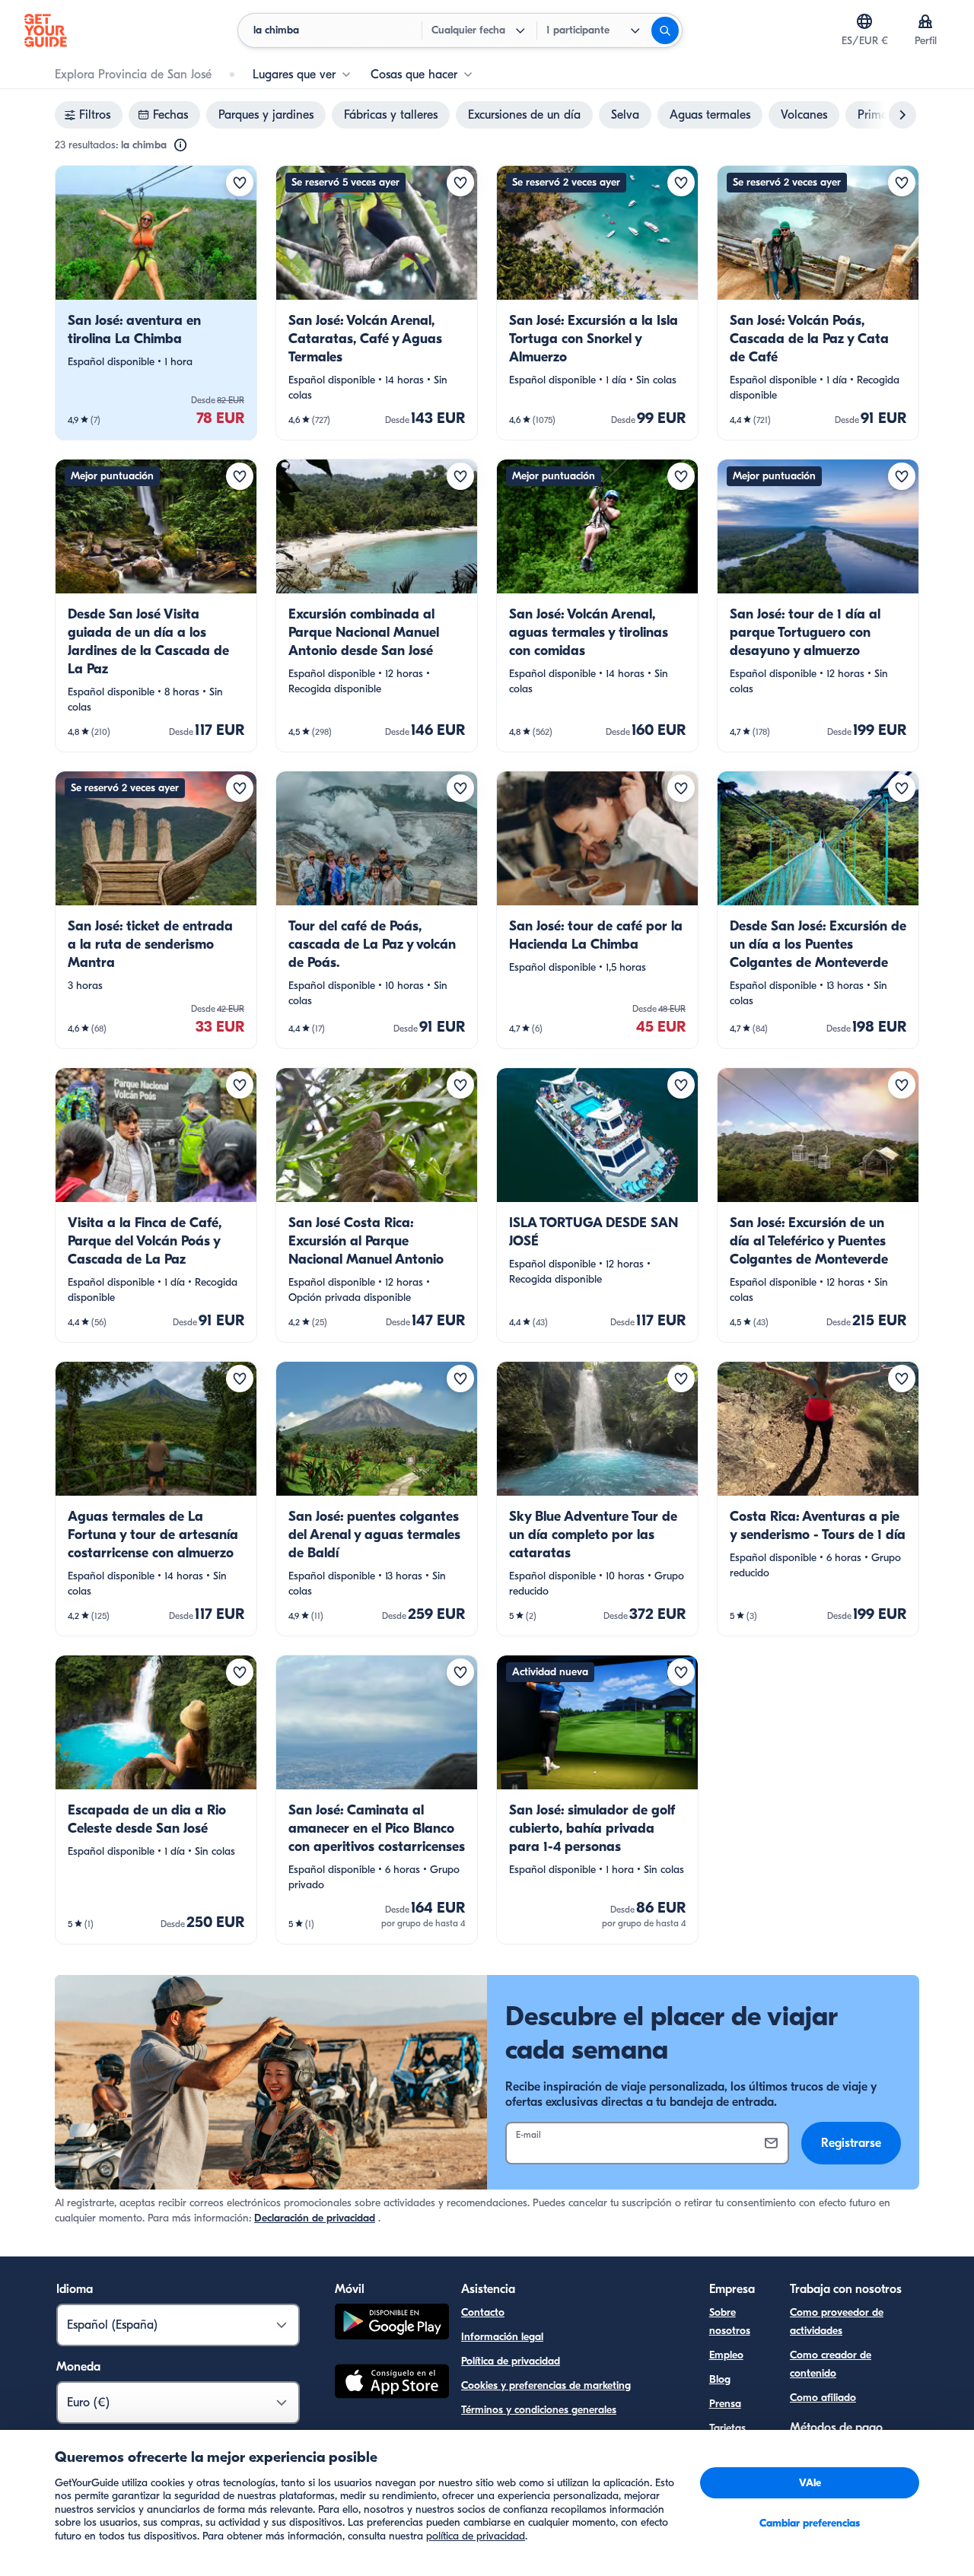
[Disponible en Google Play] (392, 2324)
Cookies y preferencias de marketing (546, 2385)
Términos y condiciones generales (539, 2410)
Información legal (502, 2337)
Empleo (726, 2355)
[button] (156, 303)
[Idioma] (864, 21)
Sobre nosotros (730, 2322)
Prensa (725, 2404)
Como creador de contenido (831, 2364)
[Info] (180, 145)
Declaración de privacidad (315, 2218)
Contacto (483, 2312)
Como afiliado (823, 2398)
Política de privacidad (511, 2361)
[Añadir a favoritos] (240, 183)
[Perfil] (925, 21)
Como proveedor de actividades (837, 2322)
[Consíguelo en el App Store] (392, 2384)
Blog (720, 2379)
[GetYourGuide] (46, 30)
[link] (156, 303)
